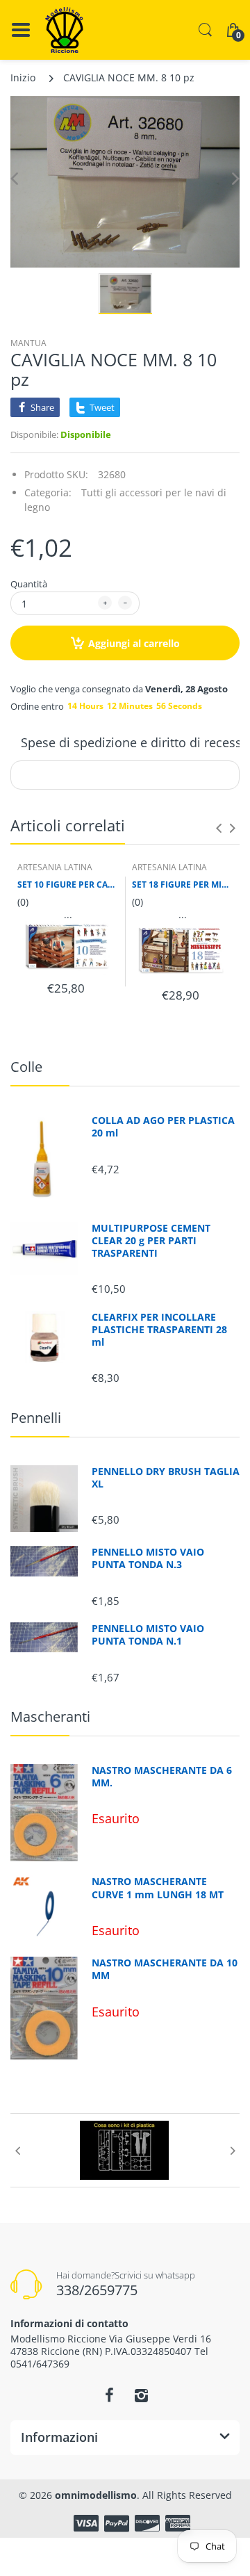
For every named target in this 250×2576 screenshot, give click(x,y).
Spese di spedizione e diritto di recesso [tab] (135, 742)
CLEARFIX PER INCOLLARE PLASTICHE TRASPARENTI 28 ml (159, 1330)
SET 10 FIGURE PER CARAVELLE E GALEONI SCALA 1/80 (68, 885)
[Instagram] (141, 2395)
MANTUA (28, 343)
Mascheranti (50, 1717)
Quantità (29, 584)
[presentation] (219, 828)
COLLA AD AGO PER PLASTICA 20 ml (163, 1127)
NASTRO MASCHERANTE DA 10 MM (165, 1969)
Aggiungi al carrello (134, 643)
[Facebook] (109, 2395)
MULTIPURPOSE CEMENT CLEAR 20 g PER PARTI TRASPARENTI (151, 1241)
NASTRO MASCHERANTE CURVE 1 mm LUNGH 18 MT (158, 1888)
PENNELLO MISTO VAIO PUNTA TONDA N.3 (148, 1558)
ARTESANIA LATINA (55, 867)
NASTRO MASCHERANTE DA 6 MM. (162, 1777)
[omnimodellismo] (64, 30)
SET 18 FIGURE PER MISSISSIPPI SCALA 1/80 (182, 885)
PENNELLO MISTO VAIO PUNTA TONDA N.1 (148, 1635)
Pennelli (36, 1418)
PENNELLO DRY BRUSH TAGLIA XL (166, 1478)
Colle (26, 1067)
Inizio (23, 78)
